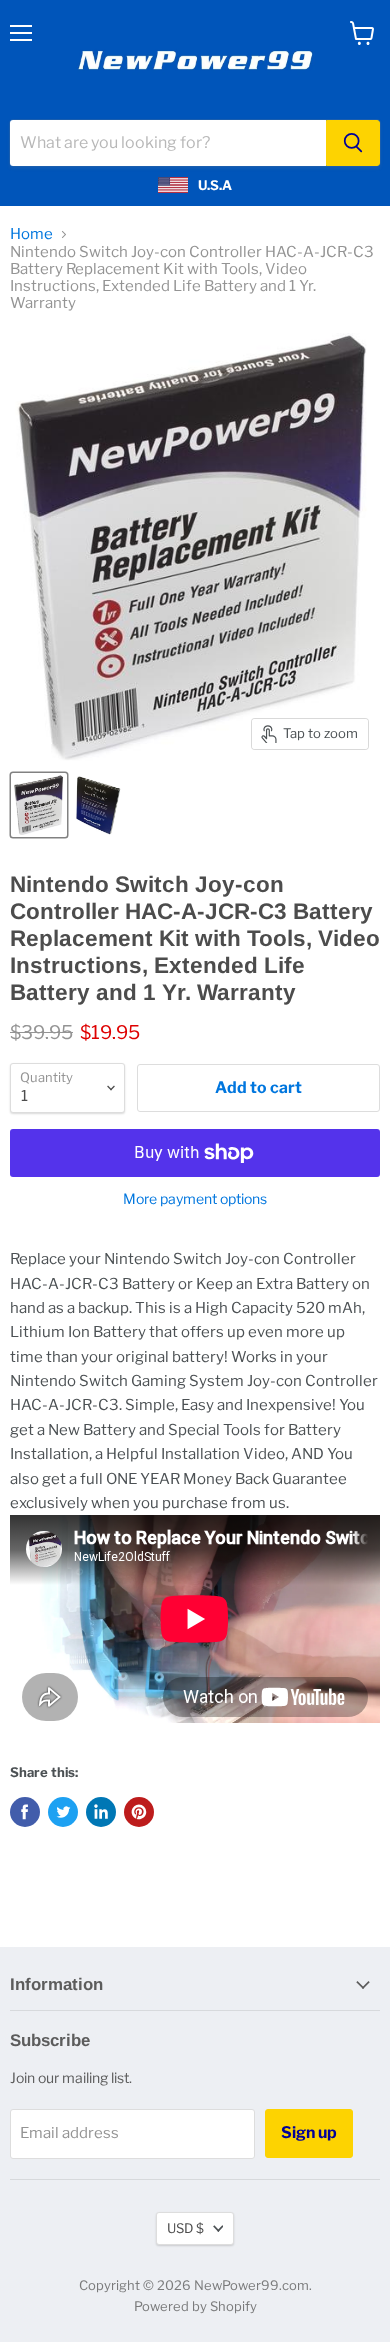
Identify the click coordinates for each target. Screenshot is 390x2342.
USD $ (185, 2228)
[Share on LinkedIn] (101, 1812)
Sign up (309, 2132)
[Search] (353, 143)
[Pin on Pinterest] (139, 1812)
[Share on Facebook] (25, 1812)
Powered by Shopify (195, 2306)
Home (31, 234)
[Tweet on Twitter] (63, 1812)
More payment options (195, 1199)
